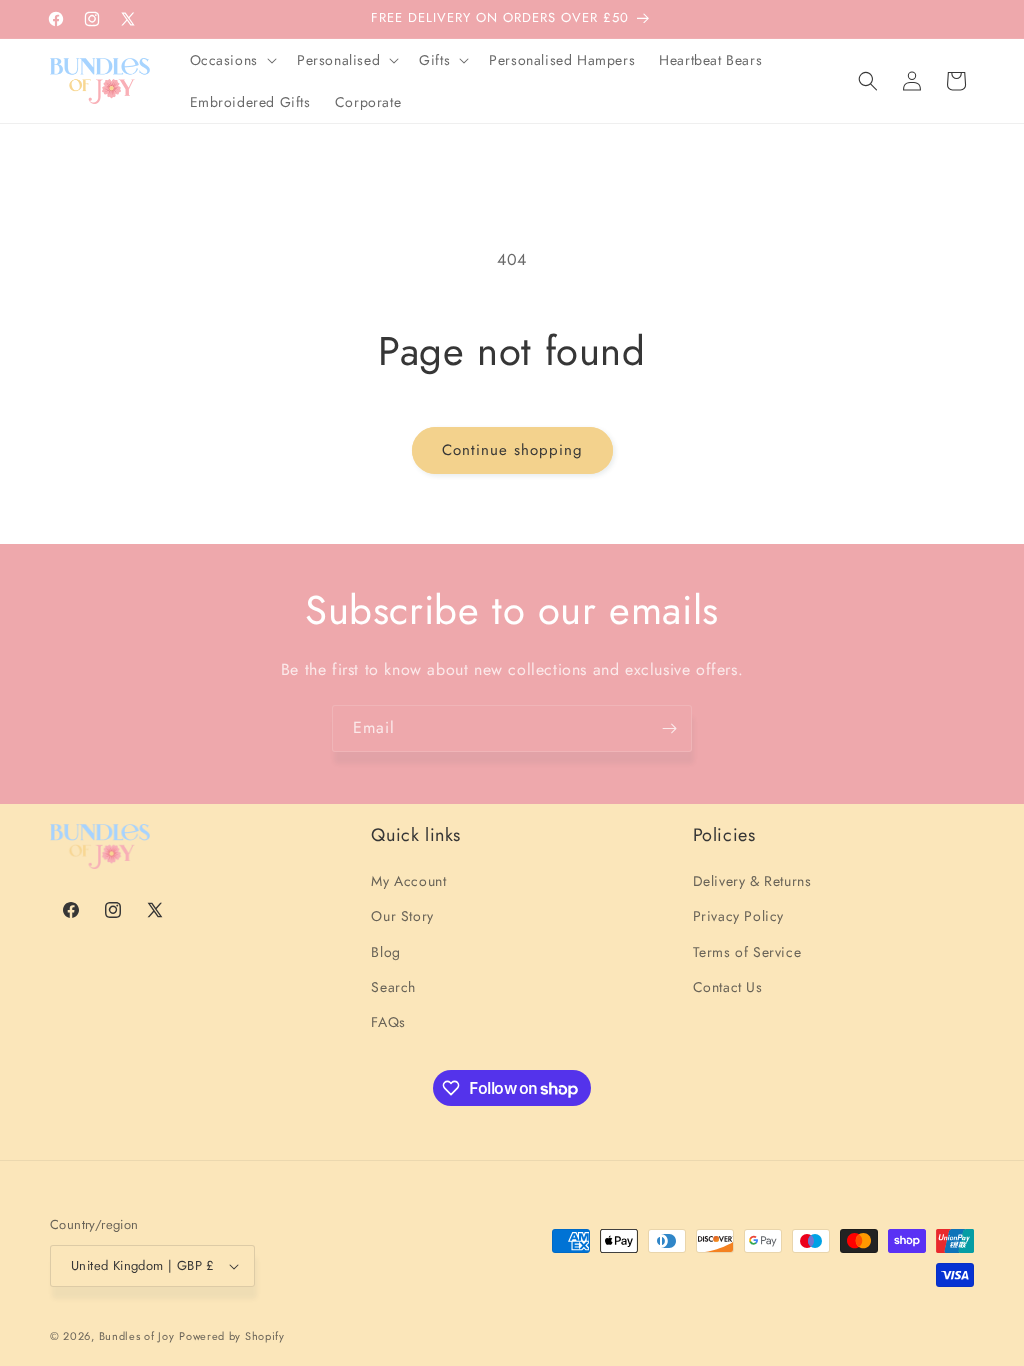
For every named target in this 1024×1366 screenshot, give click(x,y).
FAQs (388, 1022)
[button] (231, 60)
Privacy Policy (738, 916)
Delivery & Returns (752, 881)
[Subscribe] (669, 728)
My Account (408, 881)
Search (393, 987)
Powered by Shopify (232, 1336)
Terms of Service (747, 952)
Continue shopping (512, 450)
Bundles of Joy (137, 1336)
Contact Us (728, 987)
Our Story (402, 916)
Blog (385, 952)
